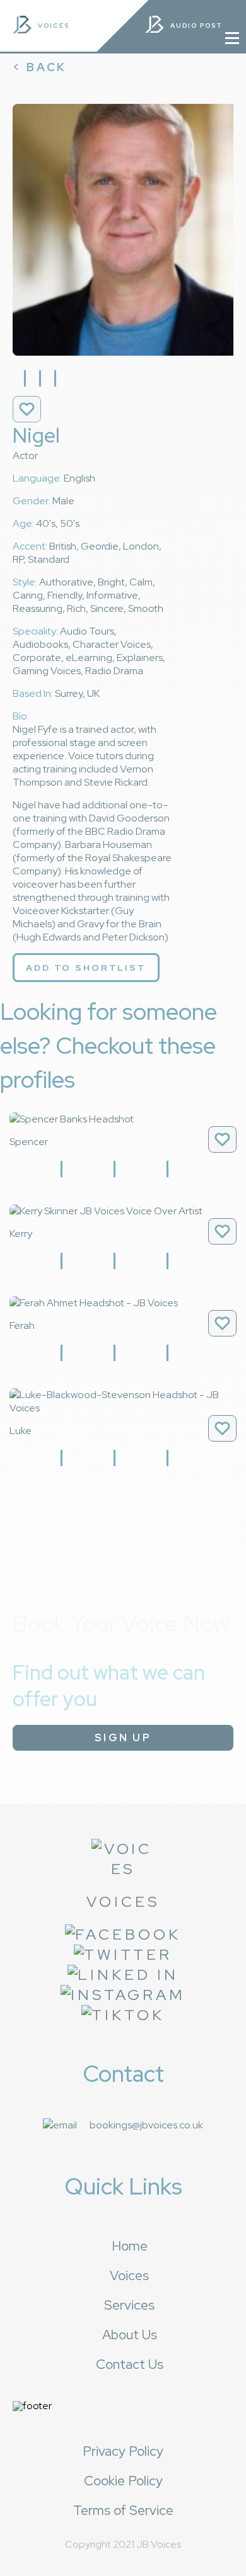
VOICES (54, 25)
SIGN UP (123, 1738)
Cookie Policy (123, 2481)
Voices (129, 2275)
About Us (130, 2335)
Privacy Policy (123, 2451)
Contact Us (130, 2364)
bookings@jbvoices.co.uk (146, 2125)
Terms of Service (123, 2510)
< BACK (40, 67)
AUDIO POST (198, 25)
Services (129, 2305)
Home (130, 2246)
